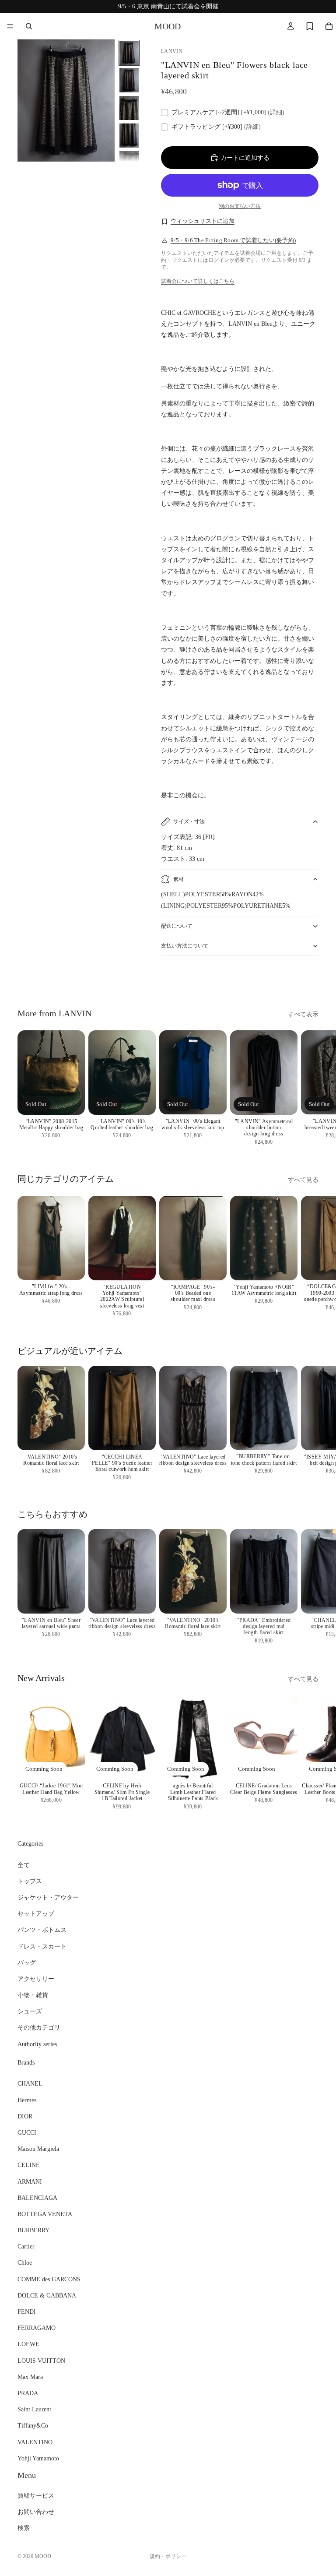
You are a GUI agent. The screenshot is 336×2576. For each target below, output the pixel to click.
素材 (178, 879)
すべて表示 (303, 1014)
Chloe (25, 2263)
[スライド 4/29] (129, 136)
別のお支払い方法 (240, 206)
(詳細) (276, 112)
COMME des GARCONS (49, 2279)
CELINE (29, 2165)
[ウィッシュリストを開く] (310, 26)
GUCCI (27, 2133)
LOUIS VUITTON (41, 2361)
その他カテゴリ (39, 2028)
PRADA (28, 2393)
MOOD (43, 2556)
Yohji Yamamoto (38, 2458)
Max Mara (30, 2377)
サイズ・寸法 (189, 821)
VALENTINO (35, 2442)
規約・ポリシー (168, 2556)
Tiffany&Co (33, 2426)
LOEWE (28, 2345)
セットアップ (36, 1914)
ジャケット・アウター (48, 1898)
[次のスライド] (309, 980)
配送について (177, 926)
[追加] (71, 1267)
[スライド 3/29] (129, 108)
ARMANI (30, 2182)
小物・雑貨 (33, 1995)
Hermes (27, 2100)
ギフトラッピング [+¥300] (216, 127)
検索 (24, 2528)
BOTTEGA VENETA (45, 2214)
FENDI (27, 2312)
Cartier (26, 2247)
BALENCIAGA (37, 2198)
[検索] (29, 26)
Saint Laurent (34, 2410)
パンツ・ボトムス (42, 1930)
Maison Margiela (38, 2149)
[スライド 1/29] (129, 53)
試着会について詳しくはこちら (198, 281)
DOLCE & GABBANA (47, 2296)
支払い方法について (185, 946)
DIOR (25, 2116)
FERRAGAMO (37, 2328)
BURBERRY (33, 2230)
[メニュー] (10, 26)
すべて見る (303, 1180)
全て (24, 1865)
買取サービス (36, 2496)
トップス (30, 1881)
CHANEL (30, 2084)
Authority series (37, 2044)
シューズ (30, 2012)
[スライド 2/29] (129, 80)
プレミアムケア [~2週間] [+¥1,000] (228, 112)
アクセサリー (36, 1979)
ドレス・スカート (42, 1947)
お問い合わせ (36, 2512)
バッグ (27, 1963)
